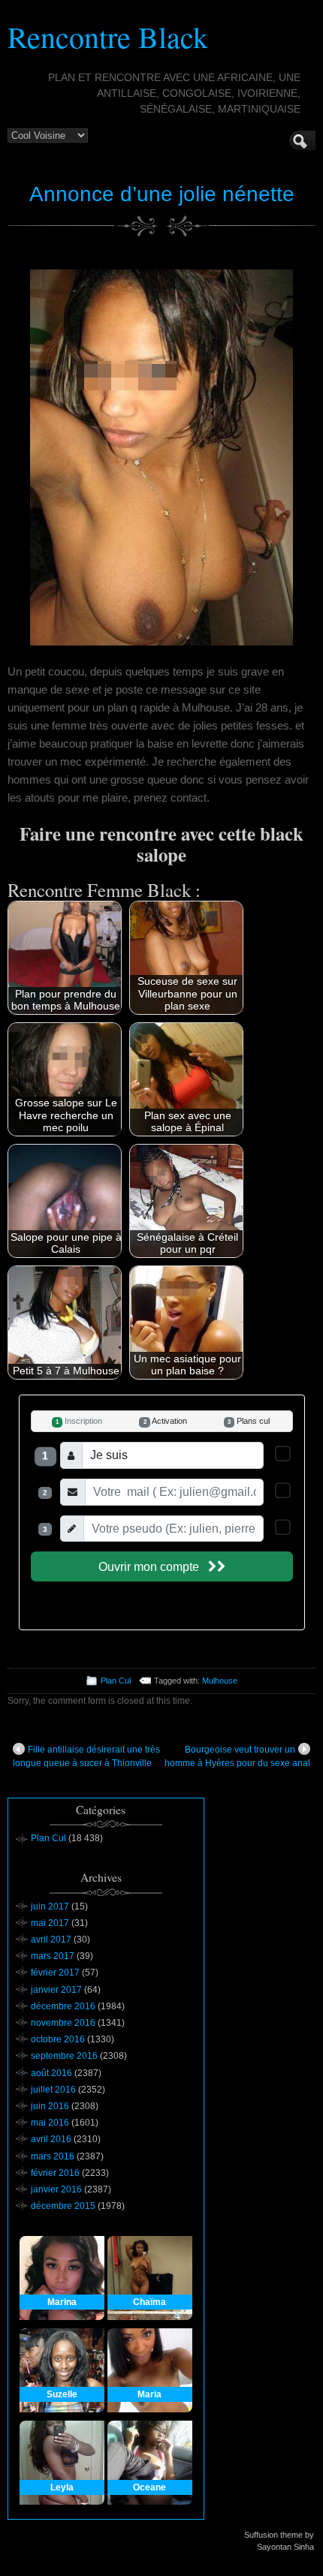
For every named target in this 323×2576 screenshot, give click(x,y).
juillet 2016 (53, 2090)
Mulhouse (220, 1681)
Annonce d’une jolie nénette (162, 194)
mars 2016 (53, 2156)
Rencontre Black (108, 36)
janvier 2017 (56, 1990)
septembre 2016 (64, 2056)
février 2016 (55, 2173)
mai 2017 (50, 1923)
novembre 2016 (63, 2023)
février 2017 (55, 1973)
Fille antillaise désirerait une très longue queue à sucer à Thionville (86, 1756)
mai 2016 (50, 2123)
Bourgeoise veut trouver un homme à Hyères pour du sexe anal (237, 1756)
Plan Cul (116, 1681)
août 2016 (51, 2073)
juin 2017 (50, 1906)
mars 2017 (53, 1956)
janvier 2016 (56, 2189)
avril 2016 (51, 2139)
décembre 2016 (63, 2006)
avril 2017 (51, 1940)
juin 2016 (50, 2106)
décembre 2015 (63, 2206)
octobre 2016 (58, 2039)
